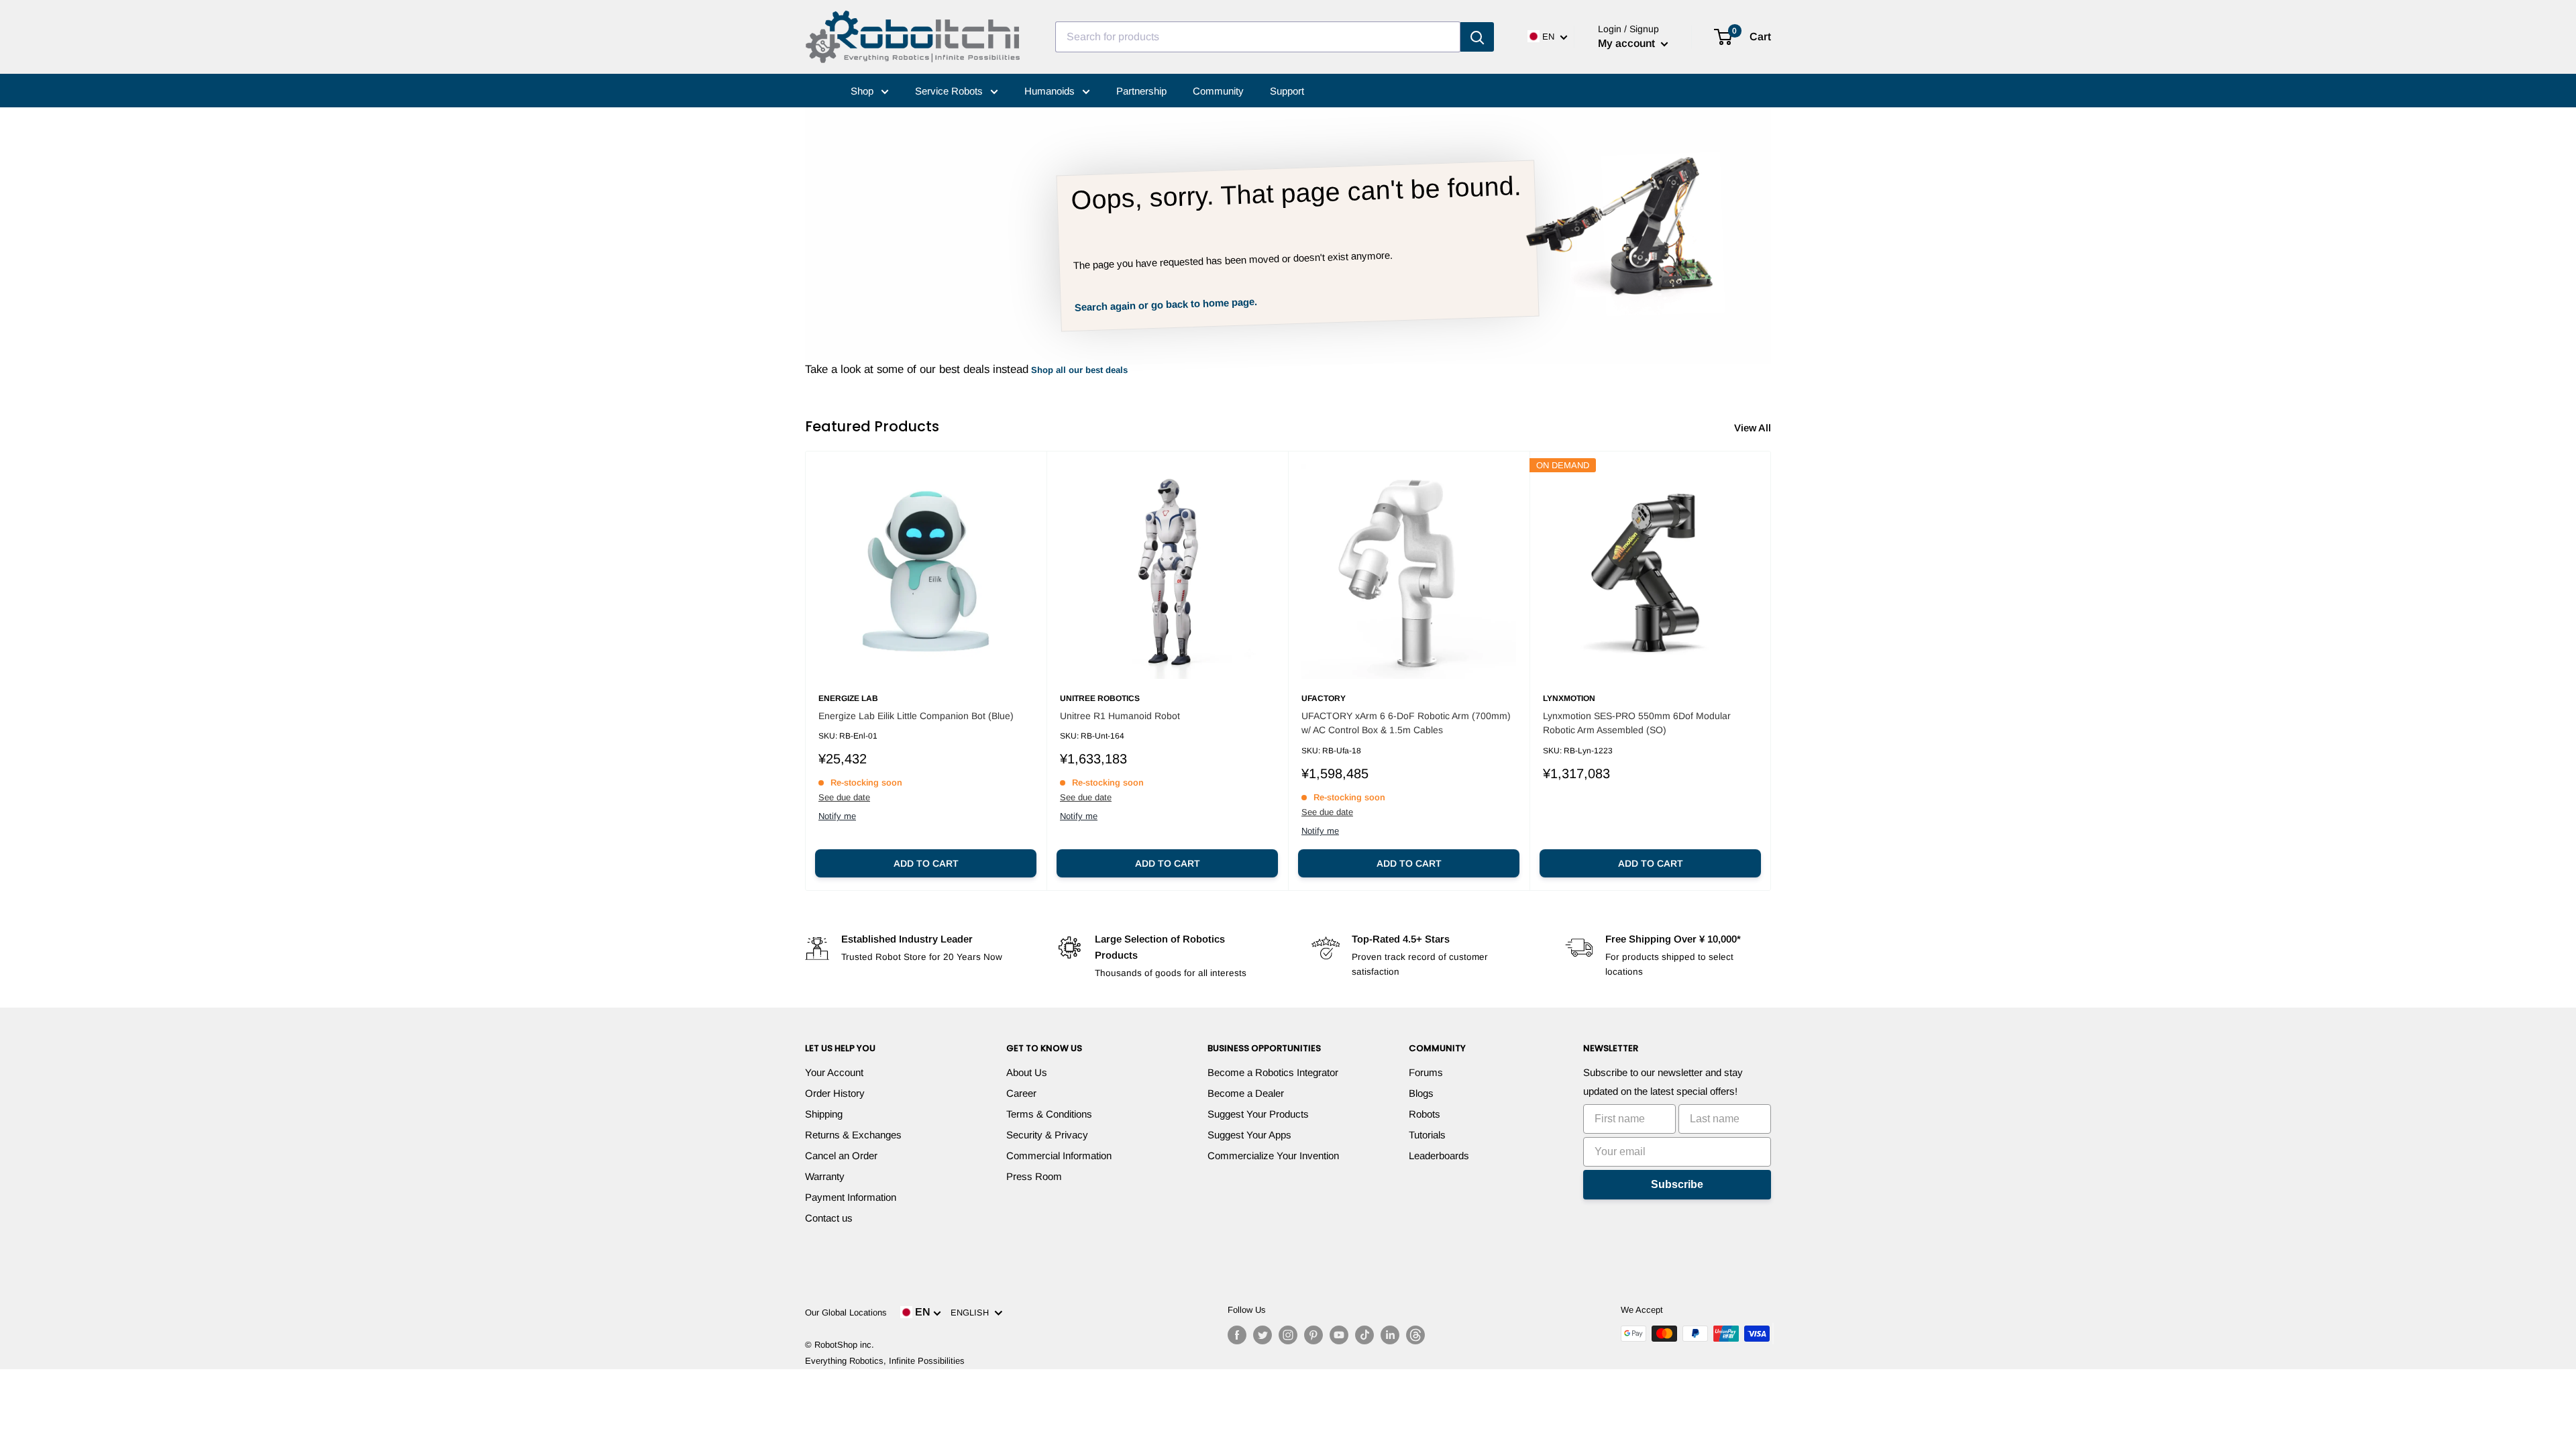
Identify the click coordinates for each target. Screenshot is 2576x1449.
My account (1628, 43)
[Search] (1477, 37)
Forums (1426, 1072)
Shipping (824, 1114)
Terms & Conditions (1049, 1114)
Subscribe (1677, 1184)
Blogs (1421, 1093)
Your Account (834, 1072)
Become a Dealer (1246, 1093)
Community (1218, 91)
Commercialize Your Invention (1273, 1156)
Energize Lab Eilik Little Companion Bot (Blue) (916, 716)
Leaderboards (1439, 1156)
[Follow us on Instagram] (1288, 1335)
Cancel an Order (841, 1156)
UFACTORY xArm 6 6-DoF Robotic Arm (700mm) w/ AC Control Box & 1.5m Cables (1406, 723)
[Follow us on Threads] (1415, 1335)
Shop (863, 91)
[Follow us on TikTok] (1364, 1335)
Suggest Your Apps (1249, 1135)
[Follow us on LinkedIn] (1390, 1335)
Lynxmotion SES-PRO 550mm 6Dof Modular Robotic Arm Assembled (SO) (1637, 723)
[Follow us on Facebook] (1237, 1335)
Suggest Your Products (1258, 1114)
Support (1287, 91)
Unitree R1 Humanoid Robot (1120, 716)
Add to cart (926, 863)
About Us (1027, 1072)
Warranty (825, 1176)
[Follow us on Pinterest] (1313, 1335)
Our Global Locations (846, 1312)
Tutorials (1427, 1135)
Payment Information (851, 1197)
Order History (835, 1093)
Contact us (829, 1218)
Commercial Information (1059, 1156)
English (972, 1312)
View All (1754, 428)
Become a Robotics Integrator (1273, 1072)
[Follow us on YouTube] (1339, 1335)
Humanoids (1051, 91)
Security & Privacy (1047, 1135)
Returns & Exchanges (853, 1135)
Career (1021, 1093)
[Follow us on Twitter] (1263, 1335)
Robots (1425, 1114)
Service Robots (950, 91)
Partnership (1141, 91)
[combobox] (1258, 37)
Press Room (1034, 1176)
